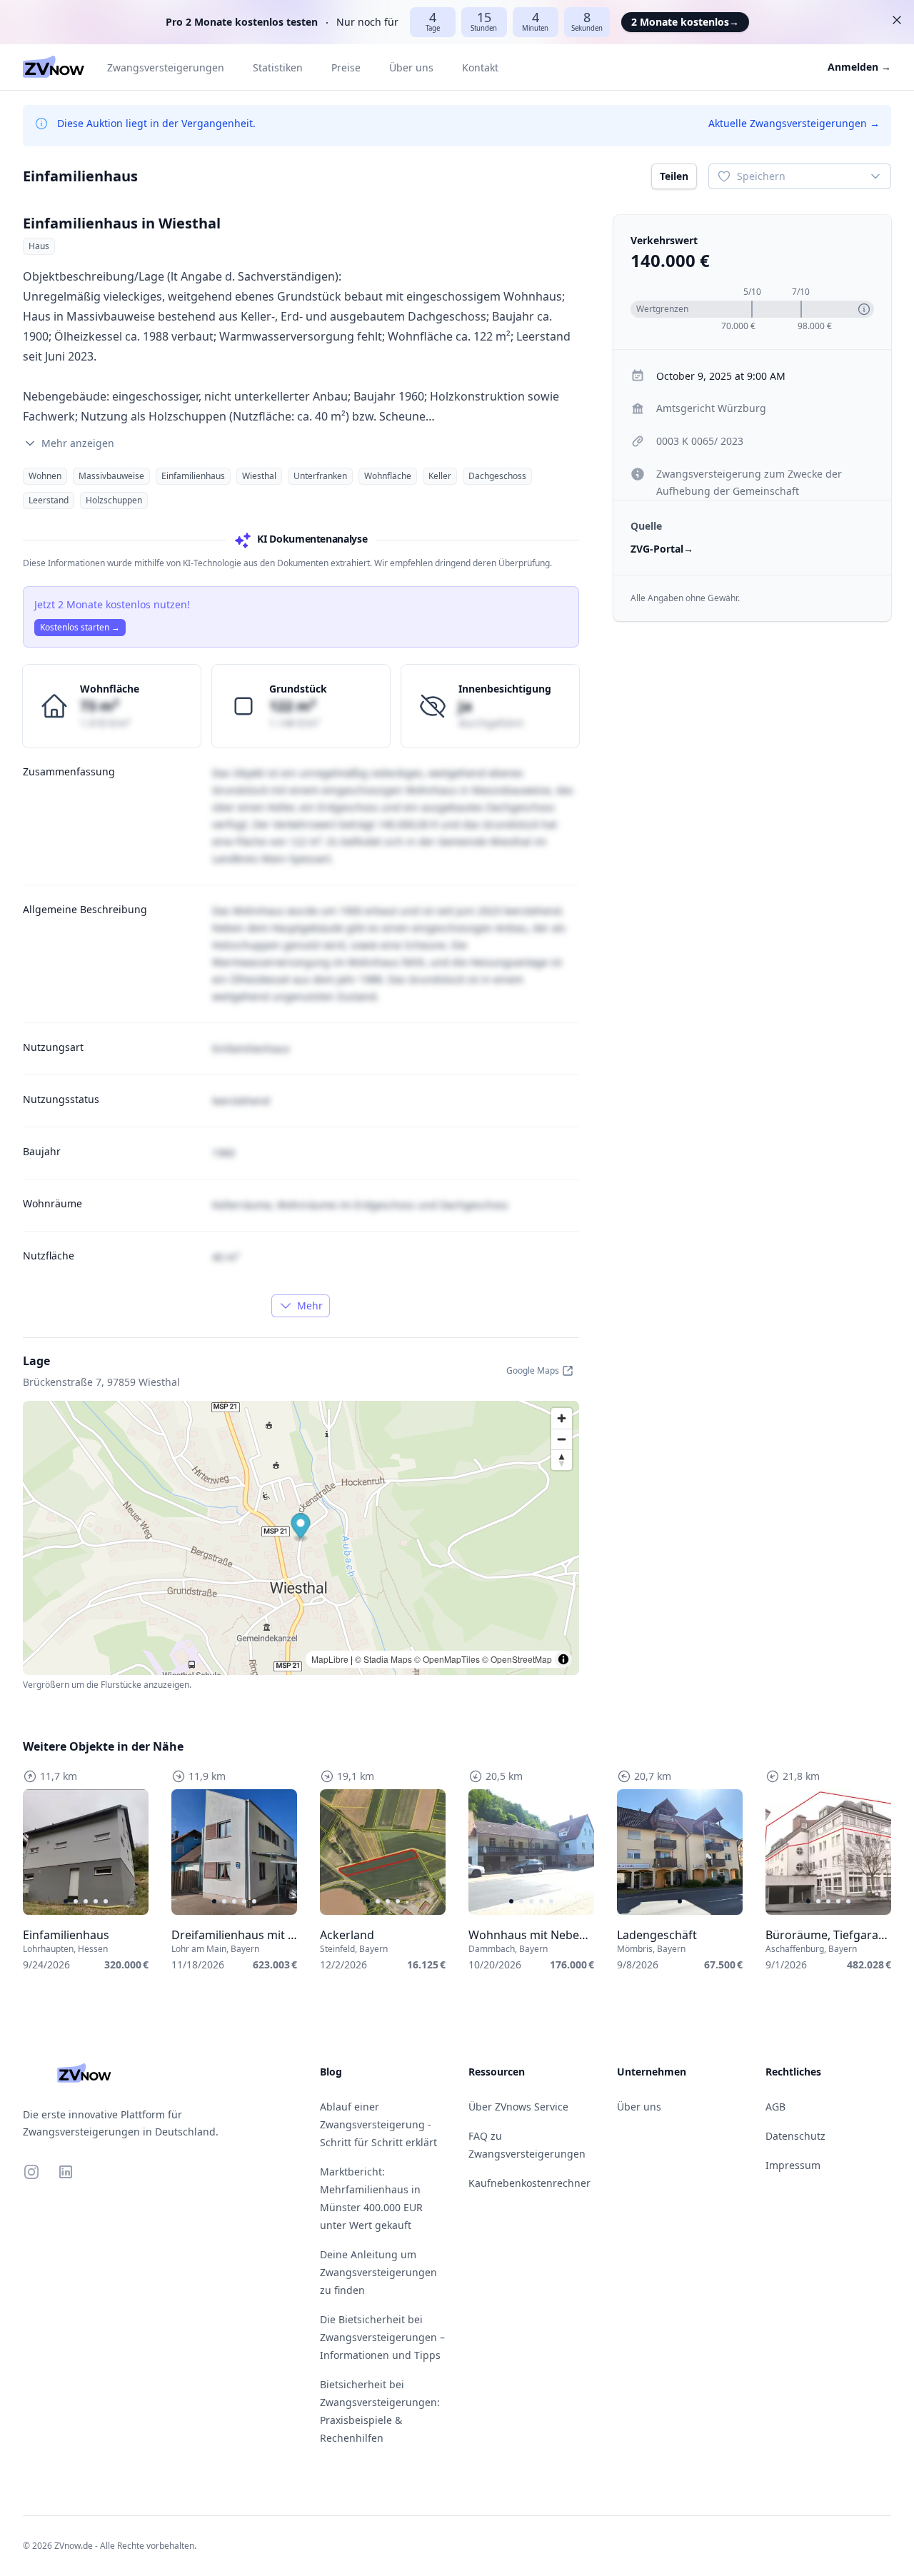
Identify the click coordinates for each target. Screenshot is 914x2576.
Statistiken (278, 67)
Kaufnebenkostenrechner (529, 2183)
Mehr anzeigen (78, 443)
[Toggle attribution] (563, 1659)
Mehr (310, 1305)
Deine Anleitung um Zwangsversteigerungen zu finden (378, 2272)
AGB (775, 2107)
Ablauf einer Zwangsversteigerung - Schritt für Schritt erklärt (378, 2124)
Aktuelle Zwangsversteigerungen (794, 123)
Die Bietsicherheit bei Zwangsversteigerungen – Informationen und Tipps (382, 2337)
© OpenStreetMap (517, 1659)
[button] (301, 1528)
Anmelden (859, 67)
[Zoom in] (562, 1418)
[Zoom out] (562, 1439)
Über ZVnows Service (518, 2107)
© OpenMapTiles (447, 1659)
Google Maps (533, 1370)
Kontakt (480, 67)
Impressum (793, 2165)
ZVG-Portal (662, 549)
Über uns (411, 67)
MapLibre (330, 1659)
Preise (346, 67)
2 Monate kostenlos (685, 22)
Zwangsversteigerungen (166, 67)
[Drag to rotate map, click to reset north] (562, 1460)
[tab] (66, 1901)
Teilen (674, 176)
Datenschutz (795, 2136)
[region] (86, 1852)
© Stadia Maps (383, 1659)
